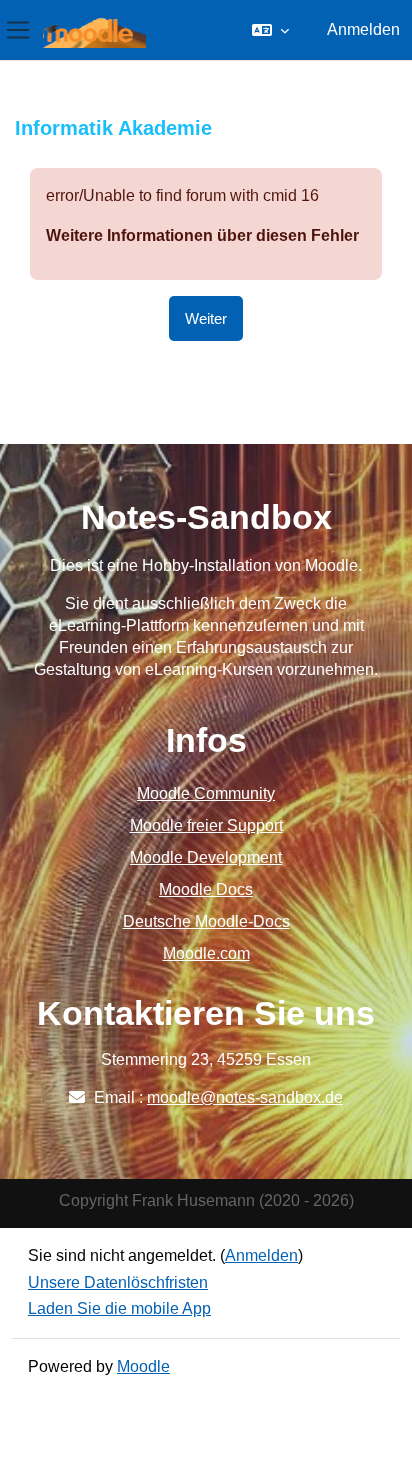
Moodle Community (206, 793)
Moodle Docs (206, 889)
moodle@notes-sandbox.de (245, 1097)
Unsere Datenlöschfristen (118, 1282)
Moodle (143, 1366)
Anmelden (363, 29)
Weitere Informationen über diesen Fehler (202, 235)
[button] (270, 30)
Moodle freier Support (206, 825)
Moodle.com (206, 953)
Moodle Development (206, 857)
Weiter (206, 318)
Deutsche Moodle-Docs (206, 921)
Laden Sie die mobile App (119, 1308)
